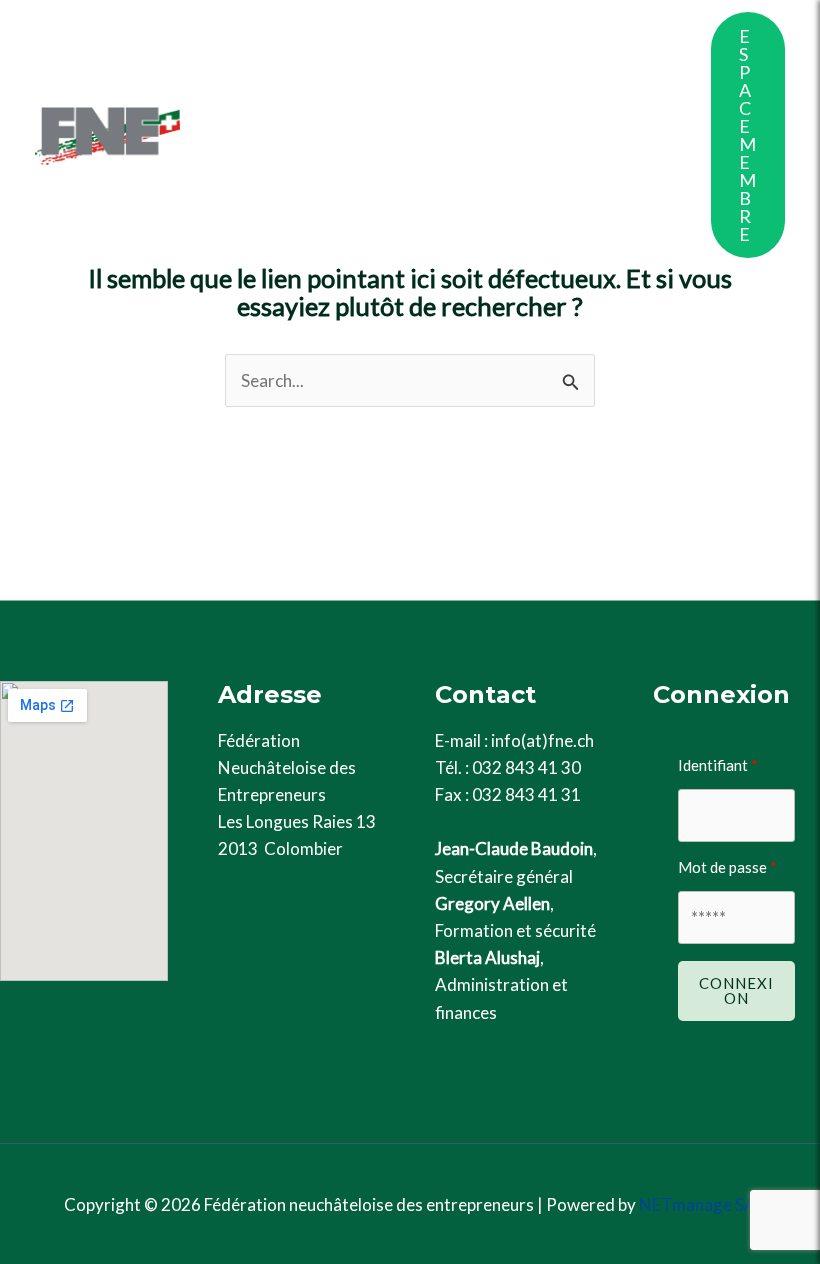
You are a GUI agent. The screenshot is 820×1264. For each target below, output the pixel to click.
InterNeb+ (437, 164)
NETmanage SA (697, 1204)
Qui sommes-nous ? (296, 44)
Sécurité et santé (289, 164)
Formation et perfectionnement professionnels (382, 104)
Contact (418, 224)
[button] (748, 135)
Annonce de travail (293, 224)
